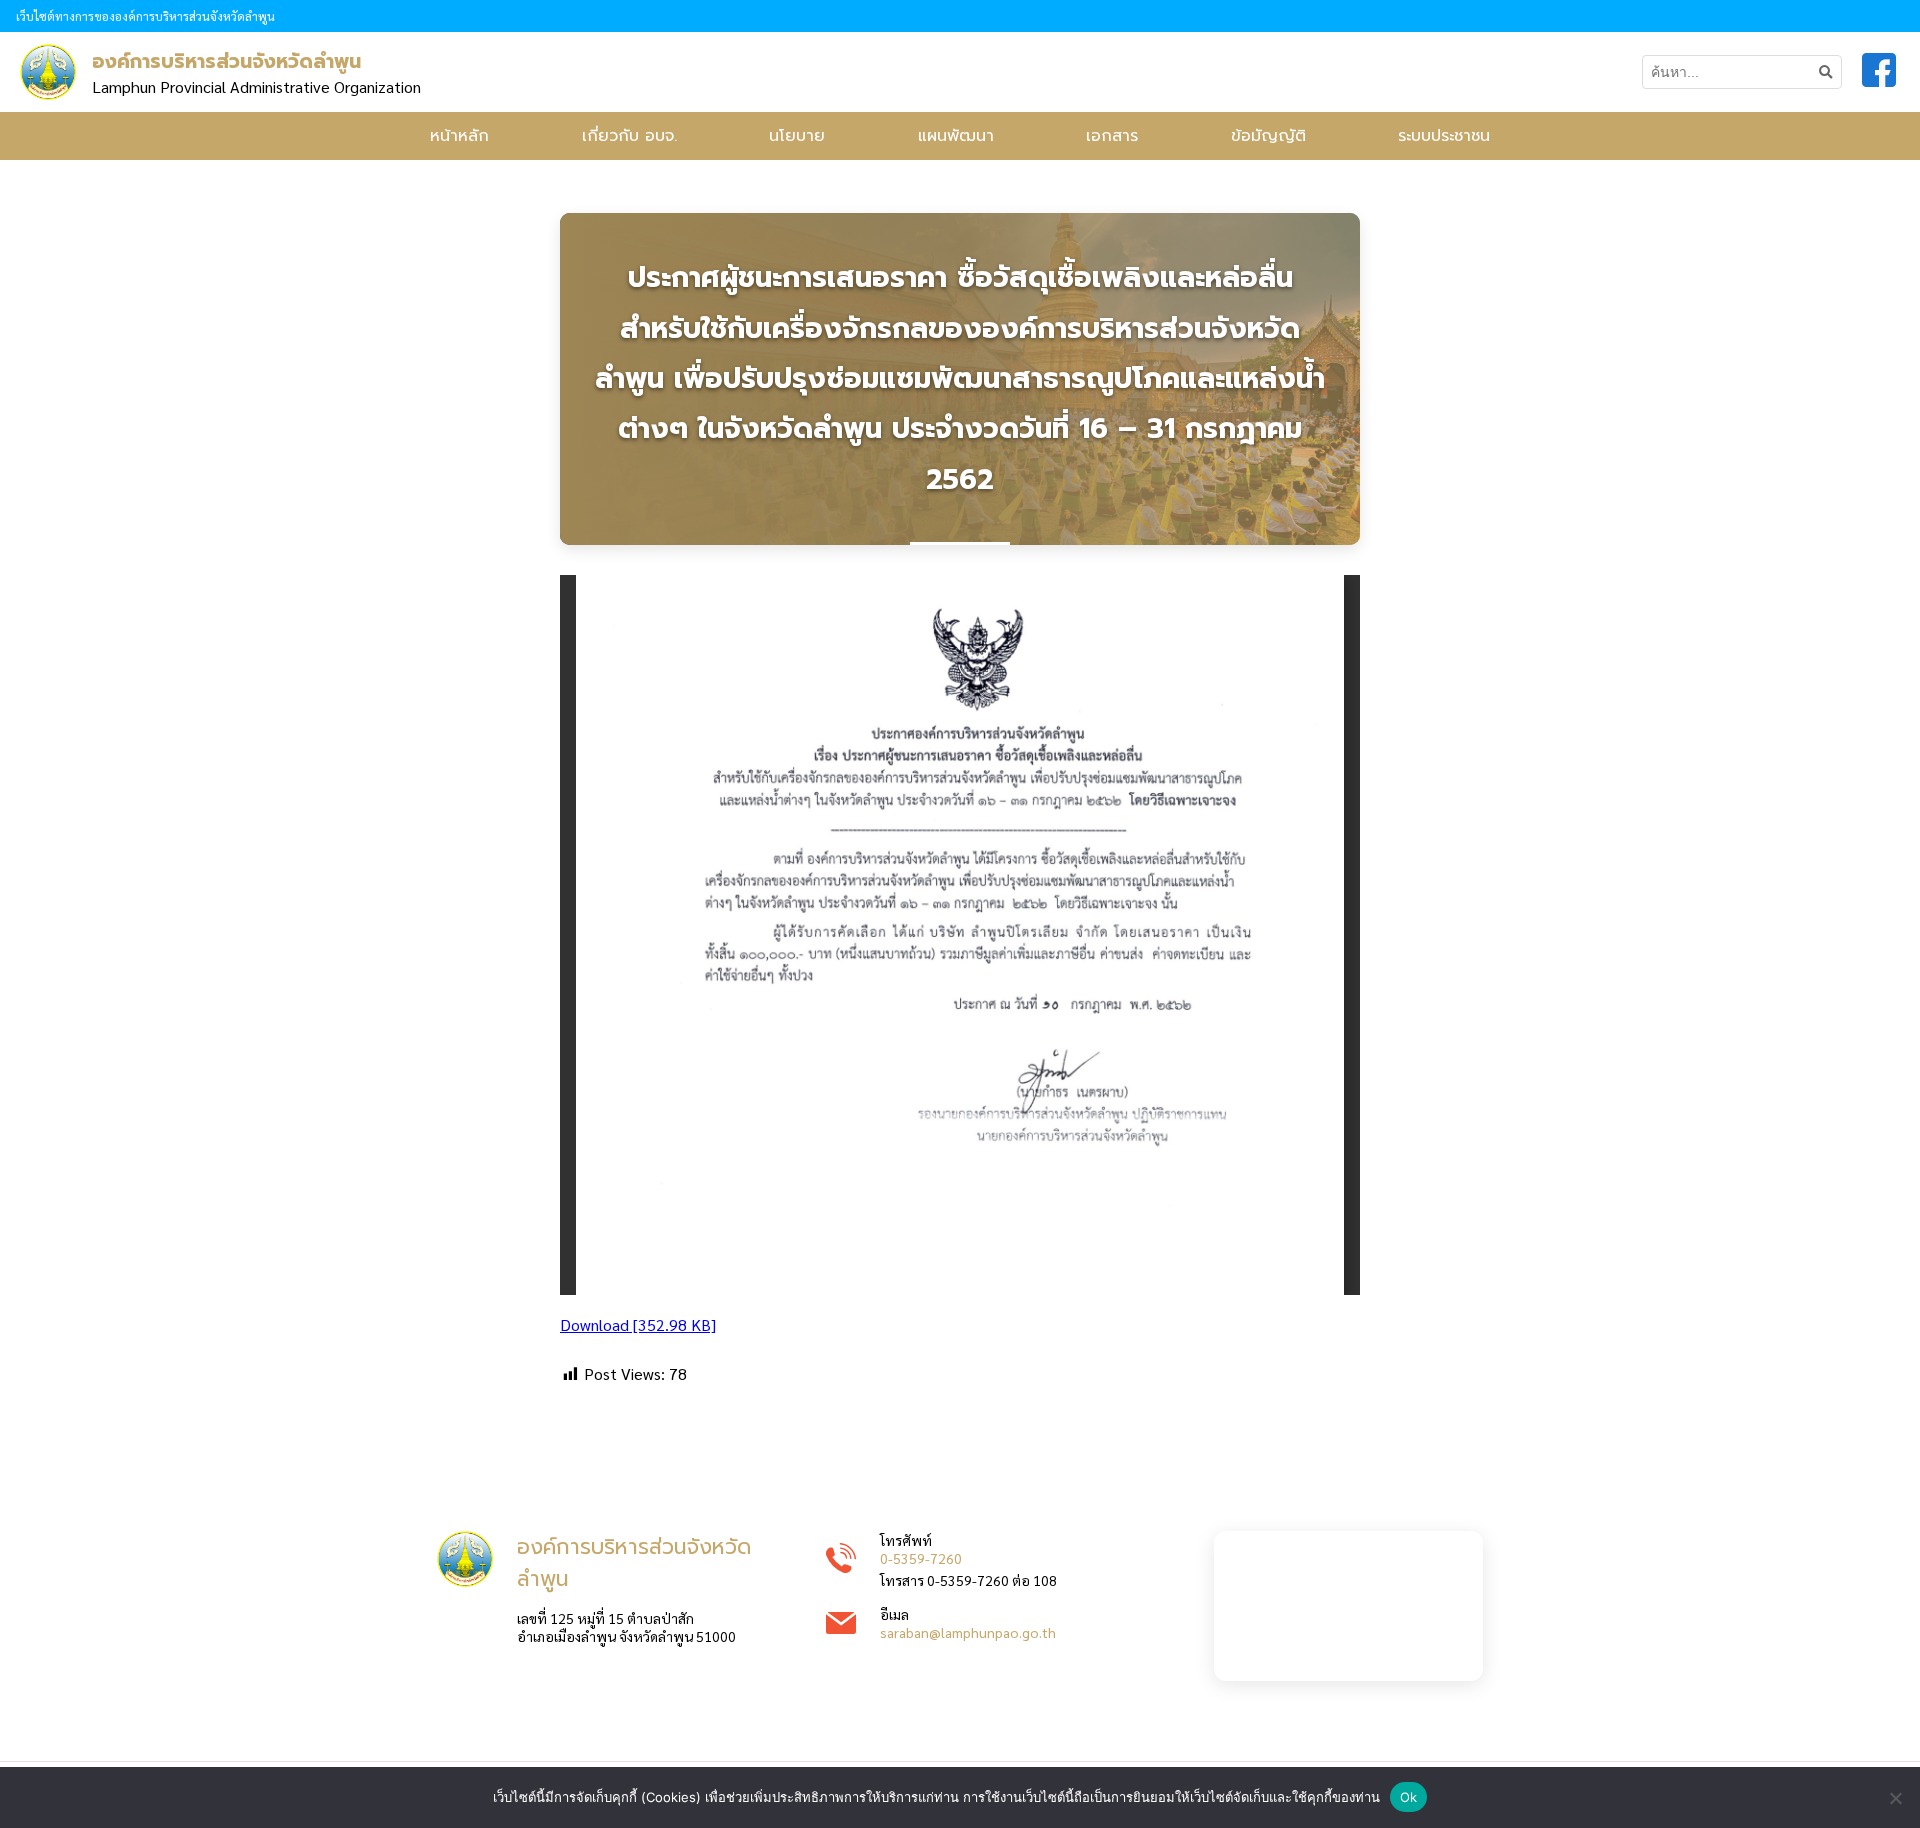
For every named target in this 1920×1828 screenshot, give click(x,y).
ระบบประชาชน (1444, 136)
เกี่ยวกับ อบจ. (629, 136)
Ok (1409, 1797)
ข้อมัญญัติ (1268, 136)
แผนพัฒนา (956, 136)
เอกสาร (1112, 136)
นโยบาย (797, 136)
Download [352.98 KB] (638, 1324)
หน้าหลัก (459, 136)
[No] (1895, 1798)
